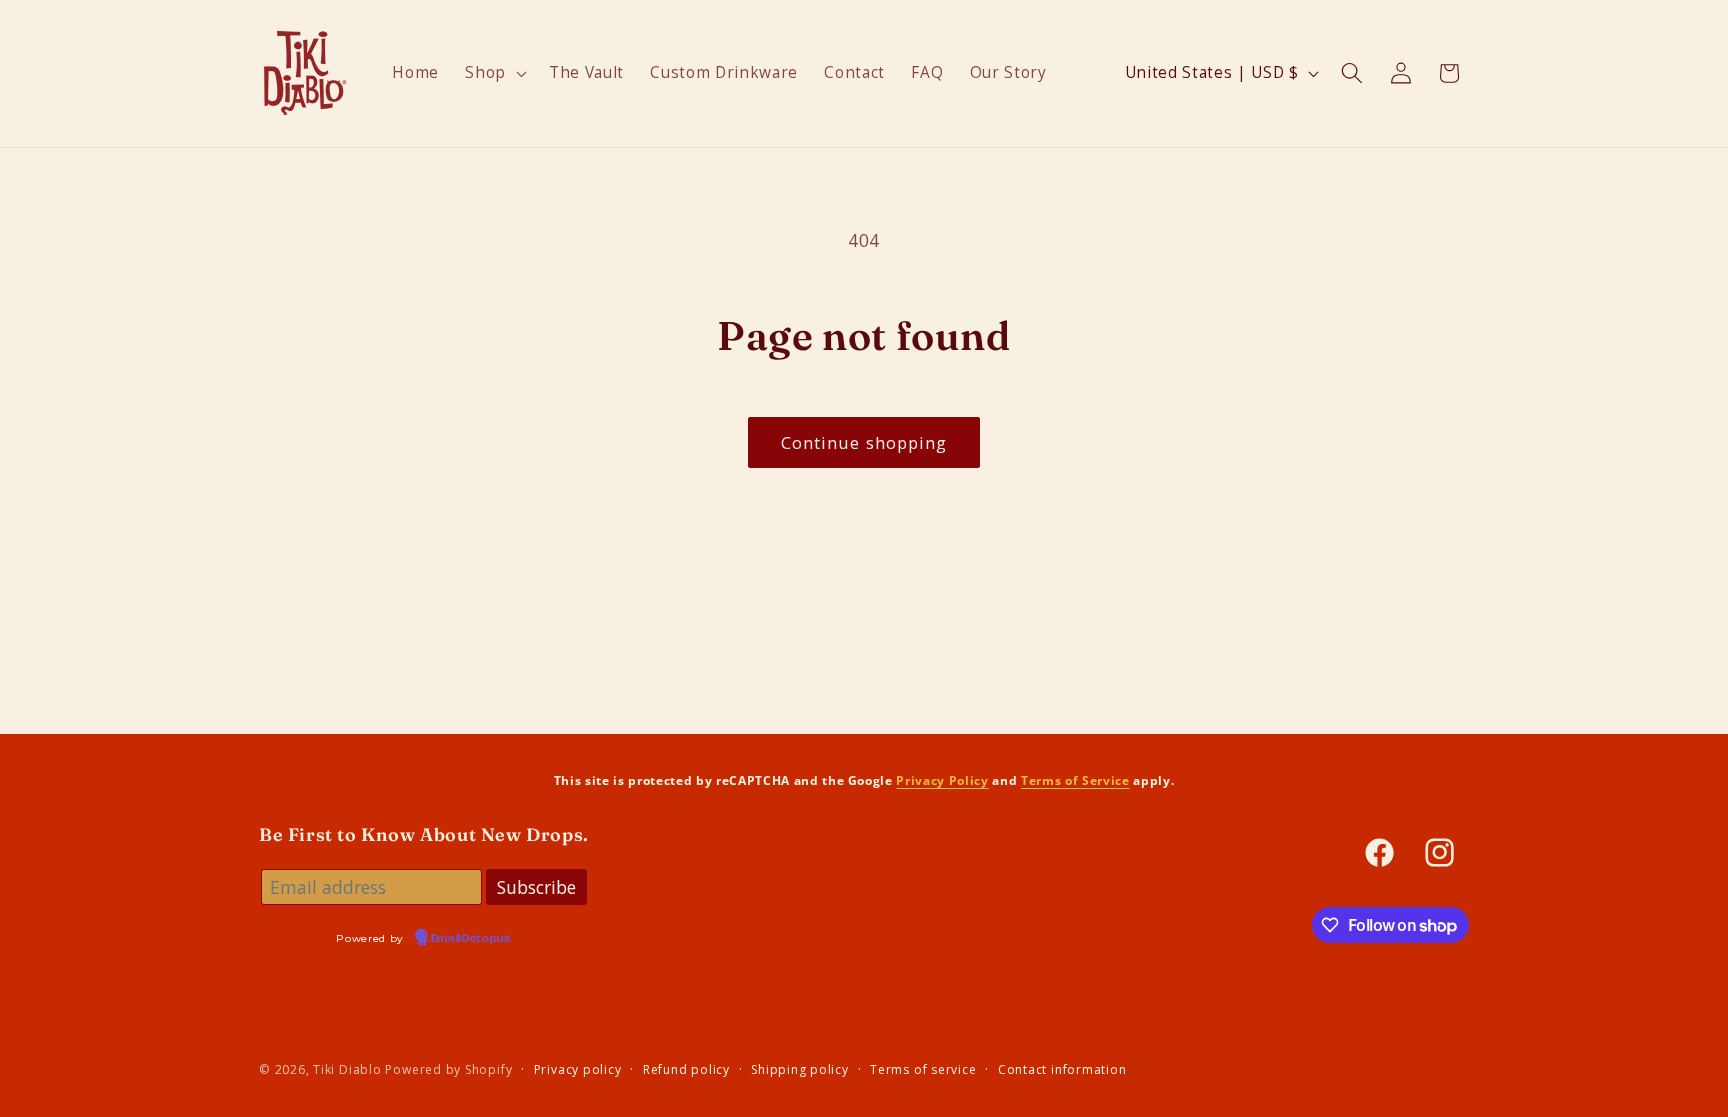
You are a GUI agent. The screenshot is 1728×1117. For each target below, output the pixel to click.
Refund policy (686, 1069)
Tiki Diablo (347, 1069)
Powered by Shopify (448, 1069)
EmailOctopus (471, 939)
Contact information (1062, 1069)
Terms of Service (1075, 780)
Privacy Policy (942, 780)
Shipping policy (800, 1069)
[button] (494, 73)
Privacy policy (578, 1069)
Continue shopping (864, 442)
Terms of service (923, 1069)
